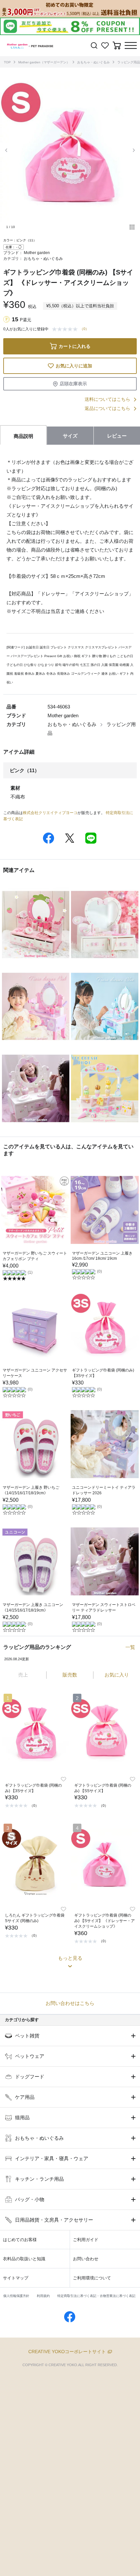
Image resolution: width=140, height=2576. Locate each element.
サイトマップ (16, 2278)
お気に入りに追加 (74, 366)
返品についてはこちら (107, 408)
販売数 (70, 1675)
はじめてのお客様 (20, 2240)
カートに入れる (75, 346)
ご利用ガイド (86, 2240)
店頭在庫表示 (73, 384)
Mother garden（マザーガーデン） (44, 62)
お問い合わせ (86, 2259)
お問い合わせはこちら (70, 2003)
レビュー (117, 436)
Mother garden (37, 253)
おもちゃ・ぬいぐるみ (93, 62)
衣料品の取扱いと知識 (24, 2259)
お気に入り (117, 1675)
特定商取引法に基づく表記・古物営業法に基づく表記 (96, 2296)
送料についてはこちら (107, 399)
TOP (7, 62)
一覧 (130, 1647)
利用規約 (43, 2296)
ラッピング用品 (129, 62)
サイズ (70, 436)
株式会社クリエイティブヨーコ (50, 813)
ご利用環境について (92, 2278)
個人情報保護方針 (16, 2296)
